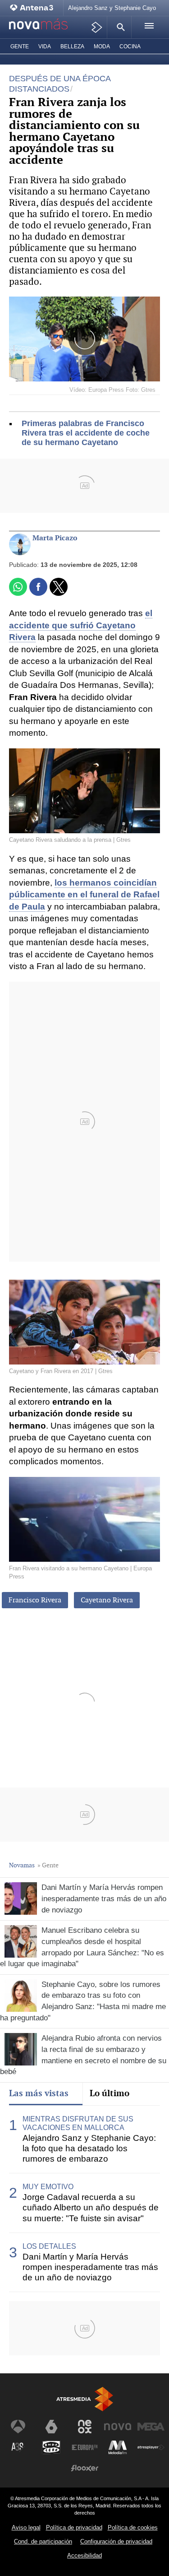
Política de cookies (133, 2527)
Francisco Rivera (35, 1600)
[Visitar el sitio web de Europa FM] (85, 2447)
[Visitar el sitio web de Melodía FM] (118, 2447)
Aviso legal (26, 2527)
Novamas (22, 1865)
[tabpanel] (84, 2199)
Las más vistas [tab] (39, 2093)
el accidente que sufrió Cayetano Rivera (81, 625)
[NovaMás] (44, 28)
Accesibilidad (84, 2555)
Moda (102, 46)
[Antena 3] (34, 8)
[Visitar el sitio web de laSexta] (51, 2427)
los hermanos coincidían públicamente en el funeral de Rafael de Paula (84, 895)
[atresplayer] (97, 27)
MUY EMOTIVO (48, 2187)
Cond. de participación (43, 2541)
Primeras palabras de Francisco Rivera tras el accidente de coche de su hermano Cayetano (86, 433)
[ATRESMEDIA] (85, 2399)
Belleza (72, 46)
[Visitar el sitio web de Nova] (118, 2427)
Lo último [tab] (110, 2093)
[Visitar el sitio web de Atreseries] (18, 2447)
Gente (20, 46)
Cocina (130, 46)
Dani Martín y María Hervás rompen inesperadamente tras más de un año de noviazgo (90, 2267)
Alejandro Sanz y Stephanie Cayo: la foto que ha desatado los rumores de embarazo (89, 2148)
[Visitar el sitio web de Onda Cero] (51, 2447)
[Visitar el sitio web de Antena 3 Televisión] (18, 2427)
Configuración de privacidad (116, 2541)
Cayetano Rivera (107, 1600)
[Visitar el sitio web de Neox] (85, 2427)
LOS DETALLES (49, 2246)
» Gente (48, 1865)
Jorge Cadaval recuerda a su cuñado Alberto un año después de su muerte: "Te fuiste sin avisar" (91, 2207)
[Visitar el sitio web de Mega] (151, 2427)
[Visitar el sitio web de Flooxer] (85, 2468)
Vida (45, 46)
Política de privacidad (74, 2527)
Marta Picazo (55, 538)
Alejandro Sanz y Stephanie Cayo (112, 8)
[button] (119, 27)
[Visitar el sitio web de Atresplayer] (151, 2447)
